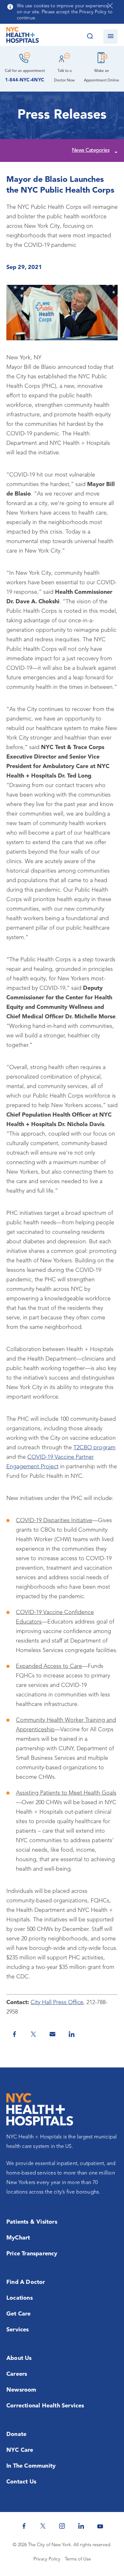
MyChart (18, 2238)
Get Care (19, 2314)
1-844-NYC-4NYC (25, 80)
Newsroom (21, 2390)
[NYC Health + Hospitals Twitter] (43, 2526)
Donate (16, 2434)
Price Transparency (32, 2254)
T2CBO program (94, 1448)
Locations (20, 2298)
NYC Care (20, 2450)
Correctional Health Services (45, 2406)
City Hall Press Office (57, 2002)
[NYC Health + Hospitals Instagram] (62, 2526)
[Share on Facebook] (14, 2034)
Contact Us (21, 2482)
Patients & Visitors (32, 2222)
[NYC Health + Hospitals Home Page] (23, 36)
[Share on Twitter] (33, 2034)
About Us (19, 2358)
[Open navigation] (110, 37)
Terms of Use (78, 2559)
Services (18, 2330)
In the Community (31, 2466)
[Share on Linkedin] (72, 2034)
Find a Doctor (26, 2282)
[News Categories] (115, 151)
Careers (17, 2374)
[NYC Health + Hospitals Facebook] (24, 2526)
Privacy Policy (47, 2559)
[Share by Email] (52, 2034)
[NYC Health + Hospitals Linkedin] (81, 2526)
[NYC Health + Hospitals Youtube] (100, 2526)
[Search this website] (90, 37)
